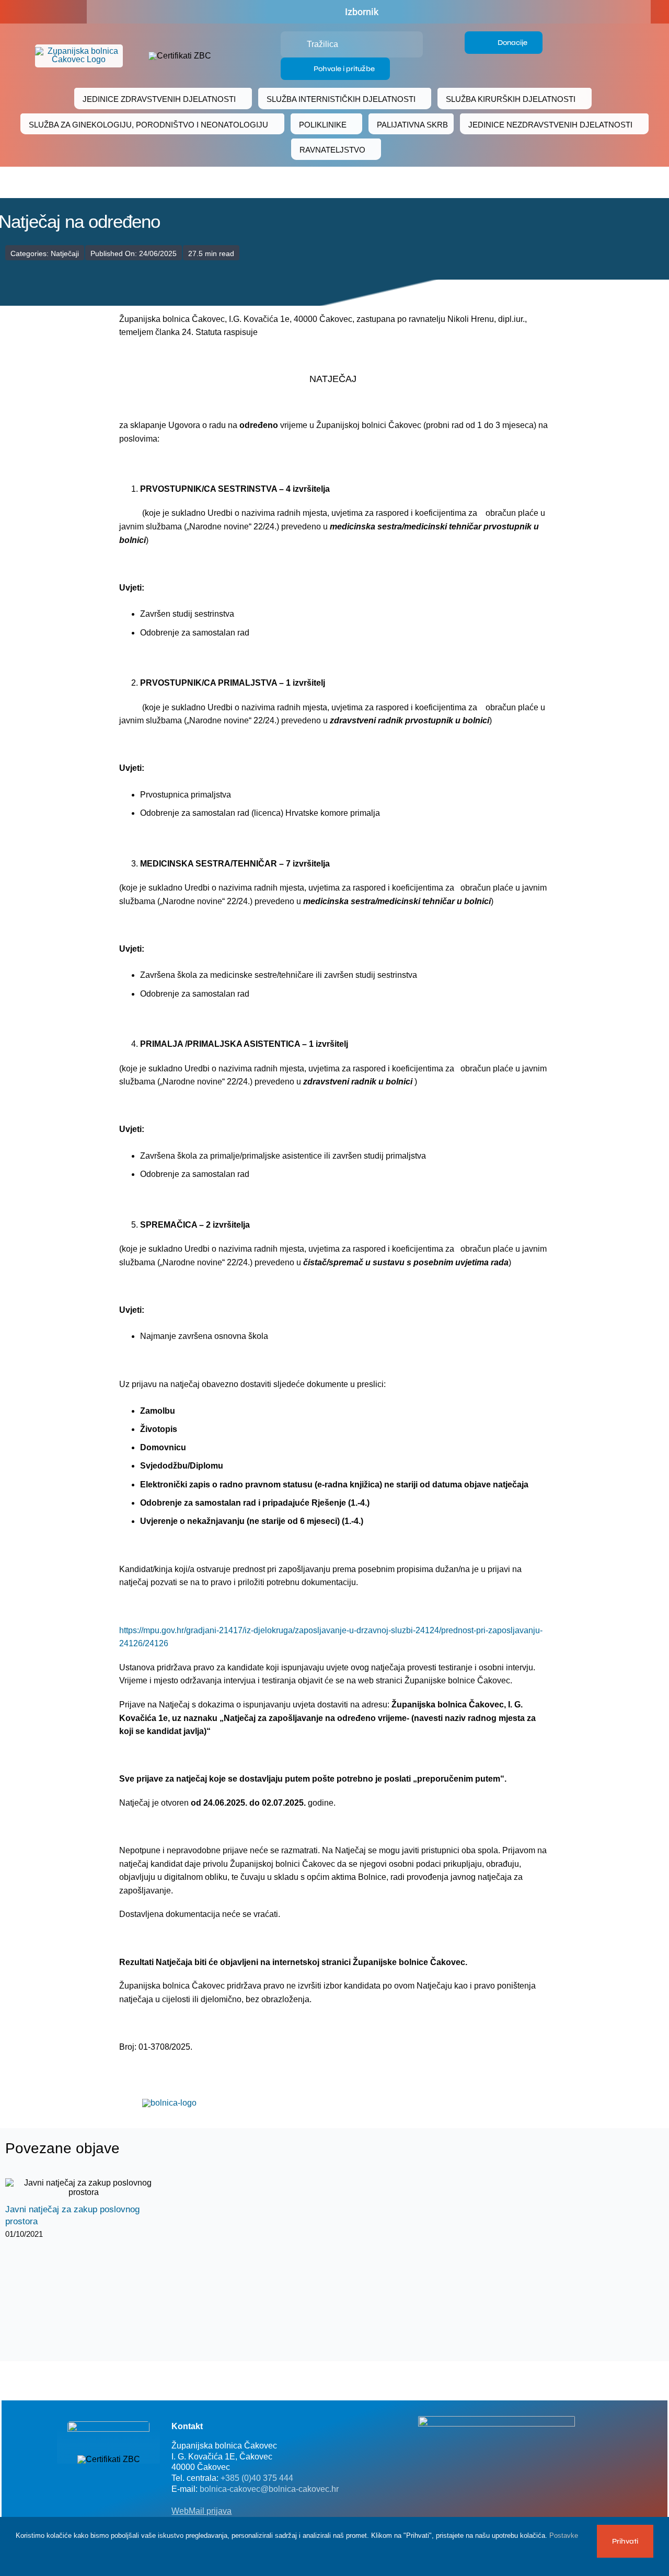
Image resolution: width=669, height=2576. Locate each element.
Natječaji (65, 253)
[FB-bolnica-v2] (497, 2420)
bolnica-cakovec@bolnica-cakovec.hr (269, 2489)
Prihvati (625, 2541)
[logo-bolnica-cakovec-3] (169, 2103)
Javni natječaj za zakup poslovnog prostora (74, 2188)
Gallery (93, 2188)
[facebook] (32, 12)
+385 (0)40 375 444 (257, 2478)
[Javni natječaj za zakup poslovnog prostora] (84, 2188)
